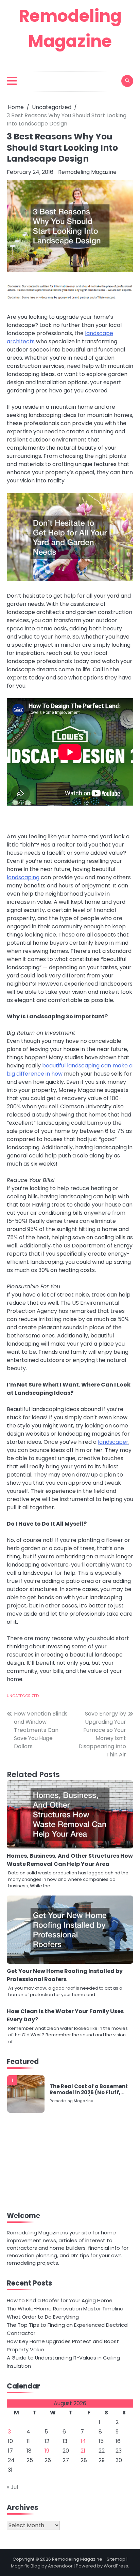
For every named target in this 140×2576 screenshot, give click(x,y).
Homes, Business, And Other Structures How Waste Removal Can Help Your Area (70, 1860)
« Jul (12, 2487)
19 (47, 2451)
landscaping (23, 877)
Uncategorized (23, 1696)
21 (83, 2451)
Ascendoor (60, 2566)
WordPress (116, 2566)
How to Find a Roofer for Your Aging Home (60, 2300)
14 (83, 2441)
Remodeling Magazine (87, 172)
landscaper (113, 1442)
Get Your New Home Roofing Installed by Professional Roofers (65, 1975)
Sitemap (116, 2559)
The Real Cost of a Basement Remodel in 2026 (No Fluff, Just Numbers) (89, 2090)
